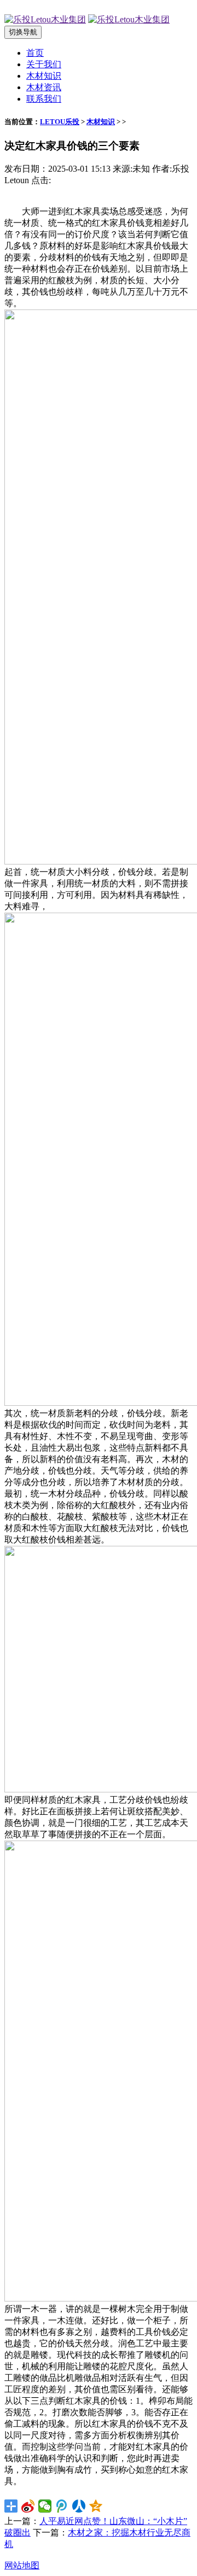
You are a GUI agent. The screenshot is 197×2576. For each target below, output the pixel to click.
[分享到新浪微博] (28, 2506)
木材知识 (44, 76)
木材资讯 (44, 87)
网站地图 (22, 2565)
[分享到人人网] (79, 2506)
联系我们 (44, 99)
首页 (35, 53)
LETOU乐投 (60, 122)
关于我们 (44, 64)
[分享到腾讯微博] (62, 2506)
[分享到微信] (45, 2506)
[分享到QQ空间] (96, 2506)
